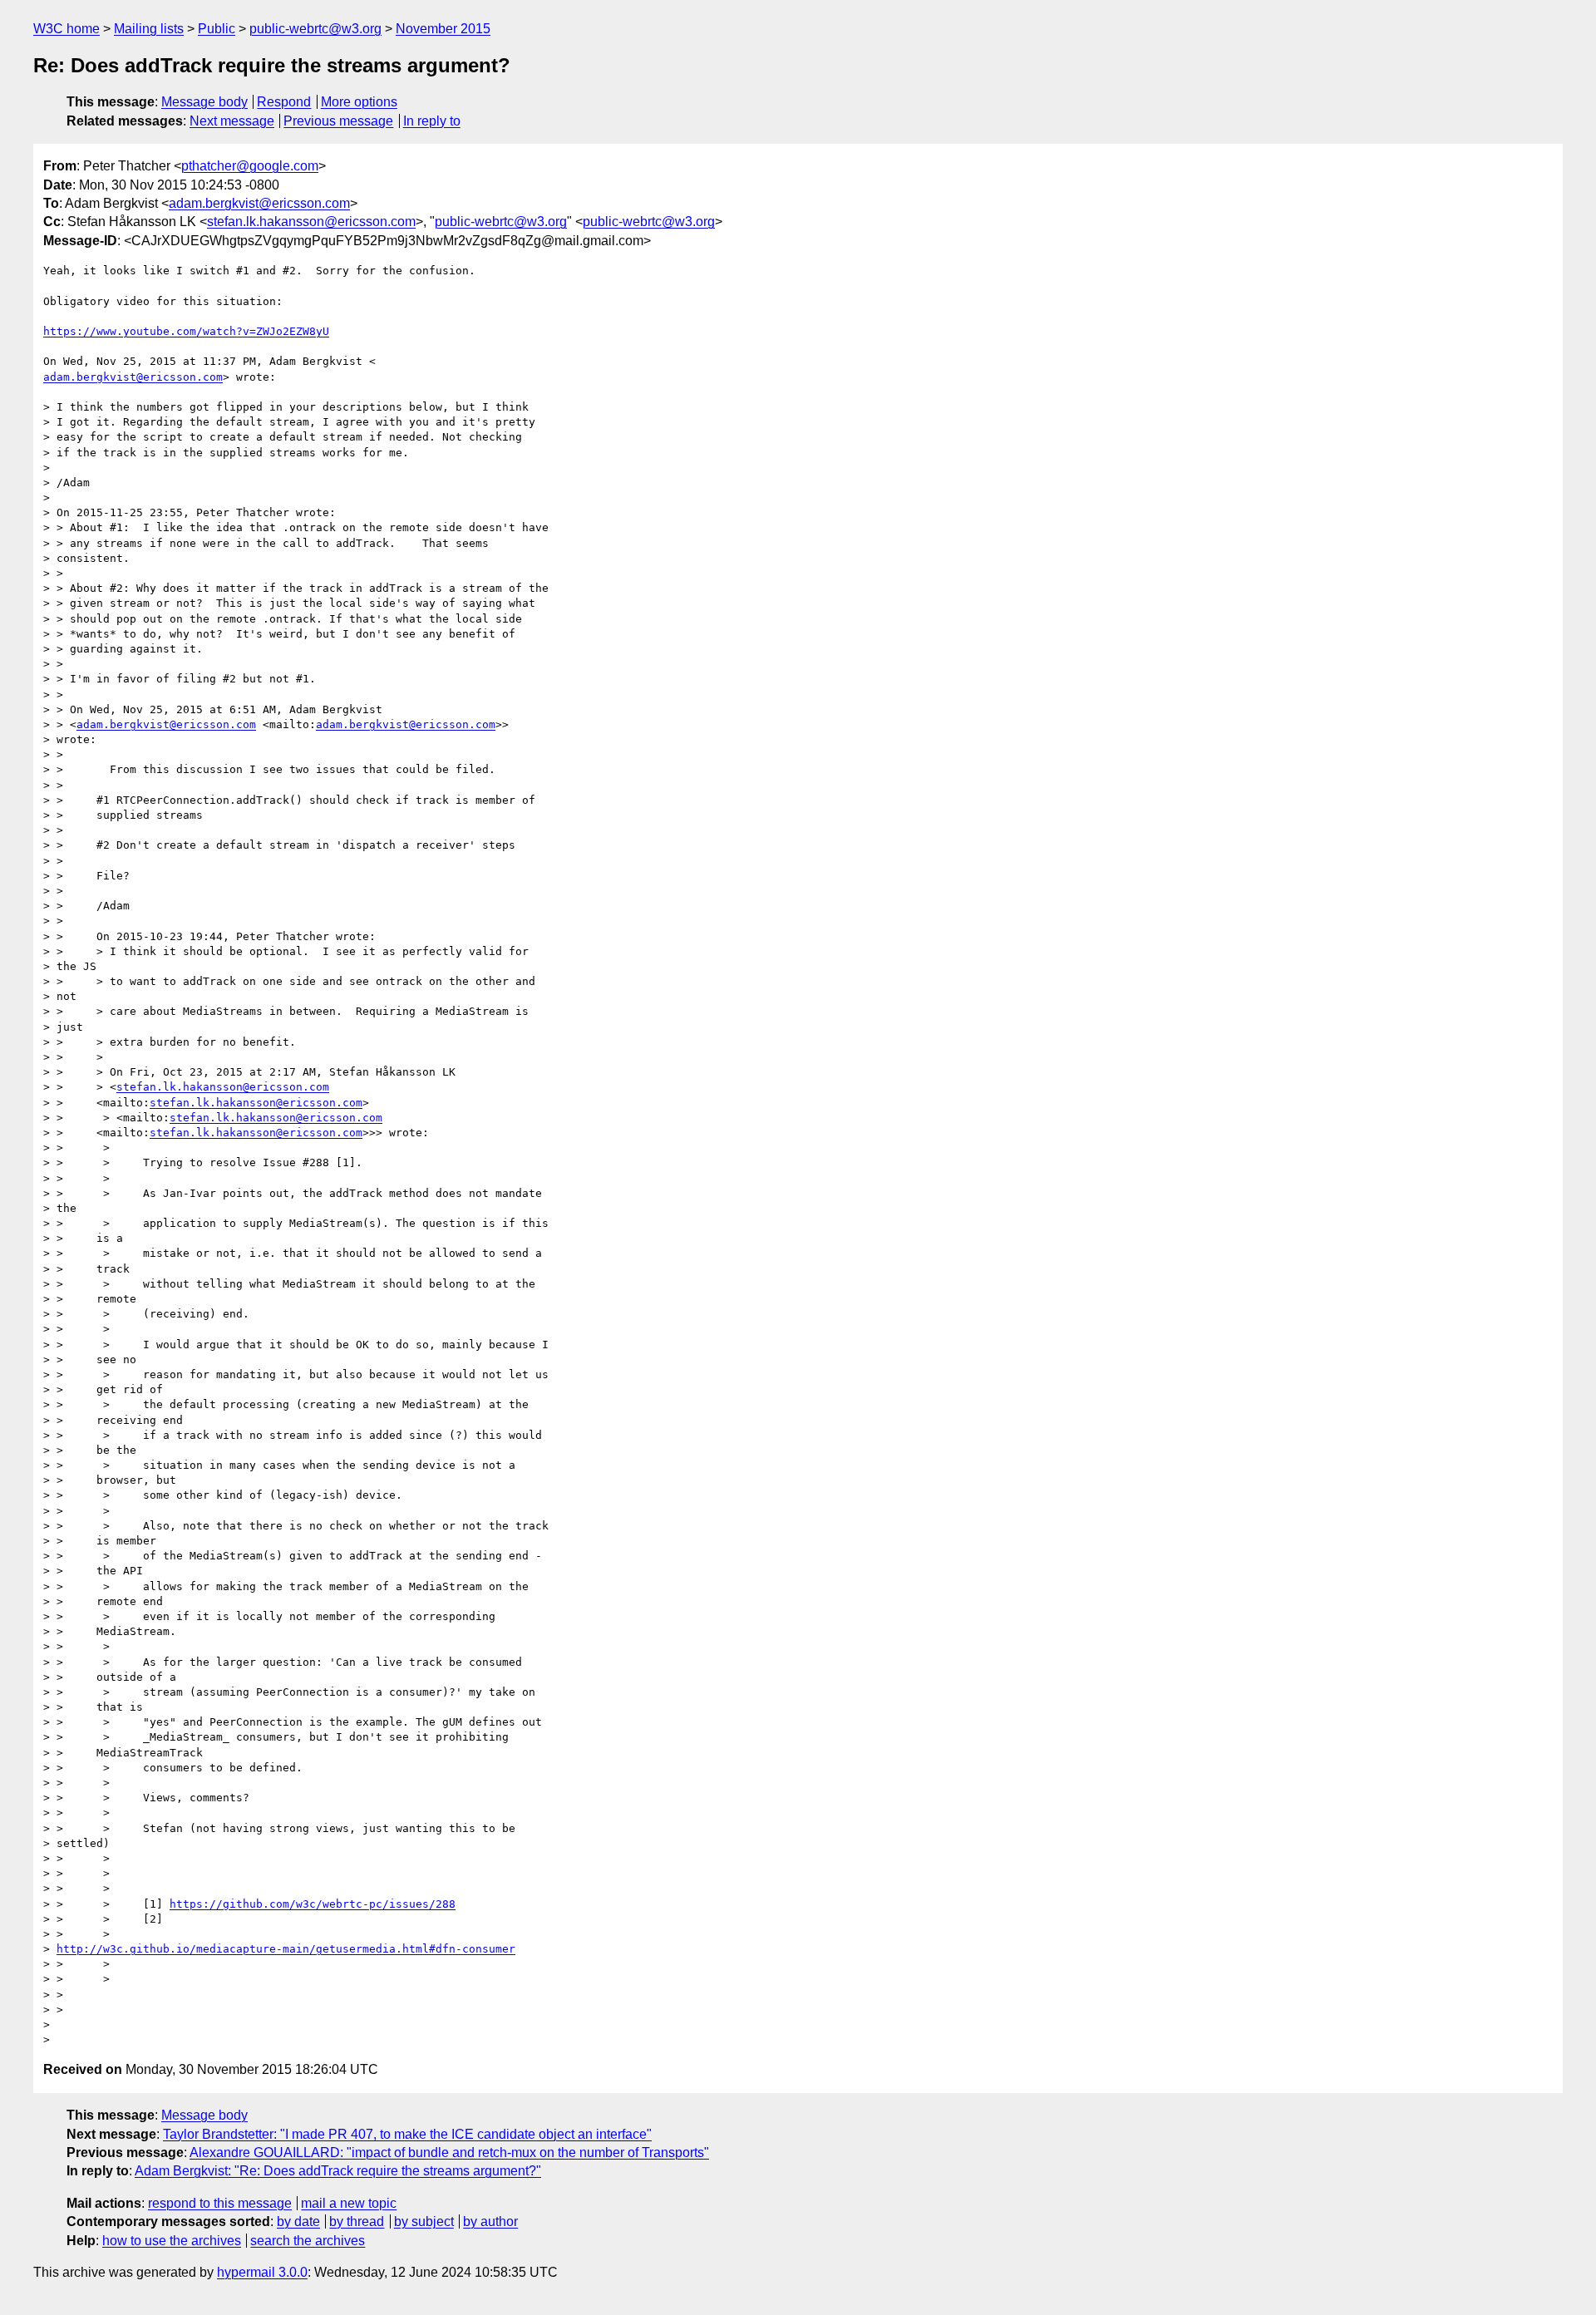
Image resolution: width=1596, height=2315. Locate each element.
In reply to (432, 121)
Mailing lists (149, 29)
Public (217, 29)
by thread (357, 2221)
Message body (204, 102)
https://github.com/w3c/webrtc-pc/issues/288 (313, 1904)
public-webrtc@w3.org (315, 29)
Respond (284, 102)
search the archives (308, 2241)
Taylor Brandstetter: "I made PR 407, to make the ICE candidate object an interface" (407, 2134)
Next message (232, 121)
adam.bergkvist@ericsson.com (259, 203)
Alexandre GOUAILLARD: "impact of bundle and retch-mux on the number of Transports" (449, 2152)
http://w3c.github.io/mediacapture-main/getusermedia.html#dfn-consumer (286, 1949)
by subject (424, 2221)
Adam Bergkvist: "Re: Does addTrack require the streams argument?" (338, 2171)
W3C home (66, 29)
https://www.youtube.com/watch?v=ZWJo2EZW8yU (186, 331)
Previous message (338, 121)
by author (490, 2221)
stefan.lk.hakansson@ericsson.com (311, 222)
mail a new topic (349, 2203)
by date (298, 2221)
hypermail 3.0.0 (262, 2272)
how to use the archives (172, 2241)
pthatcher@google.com (250, 166)
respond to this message (220, 2203)
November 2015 (443, 29)
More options (359, 102)
